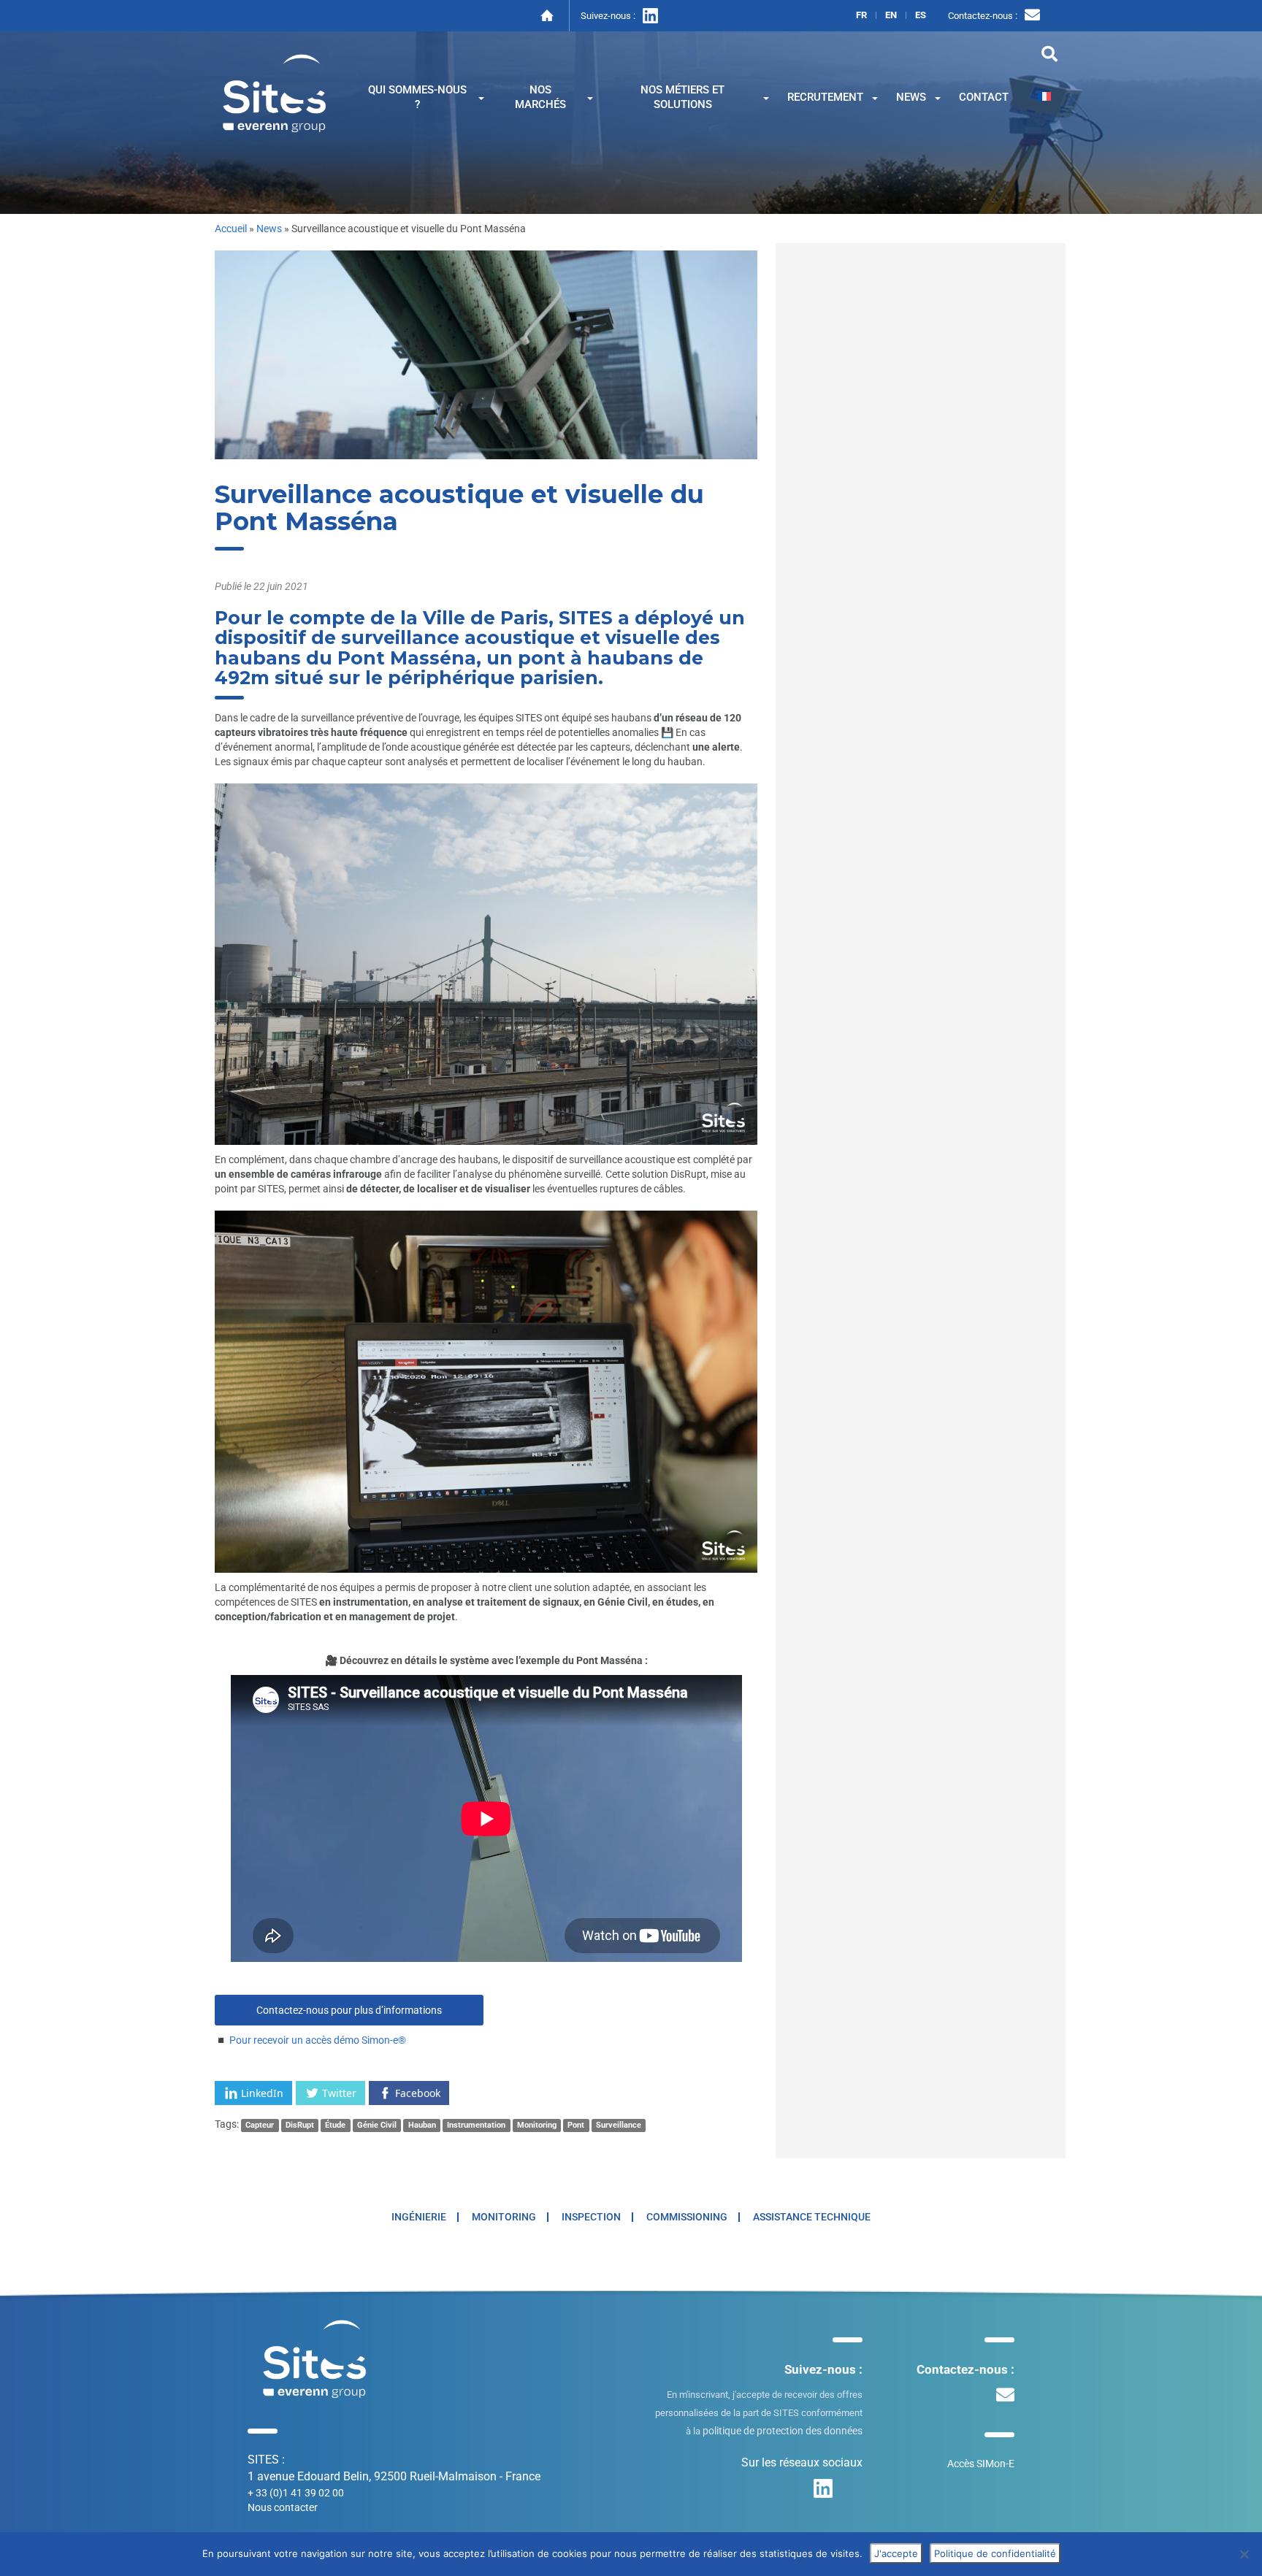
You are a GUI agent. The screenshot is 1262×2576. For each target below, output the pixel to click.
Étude (335, 2125)
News (911, 97)
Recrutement (825, 97)
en (891, 15)
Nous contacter (283, 2507)
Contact (984, 97)
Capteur (260, 2125)
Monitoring (537, 2125)
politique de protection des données (783, 2431)
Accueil (231, 229)
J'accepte (896, 2553)
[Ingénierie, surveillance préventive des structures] (275, 92)
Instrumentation (476, 2125)
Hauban (422, 2125)
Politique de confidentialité (995, 2553)
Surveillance (619, 2125)
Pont (576, 2125)
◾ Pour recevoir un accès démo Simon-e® (310, 2040)
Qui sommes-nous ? (417, 97)
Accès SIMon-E (981, 2464)
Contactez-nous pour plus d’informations (349, 2010)
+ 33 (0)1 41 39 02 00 (296, 2493)
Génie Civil (377, 2125)
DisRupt (300, 2125)
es (921, 15)
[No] (1244, 2554)
